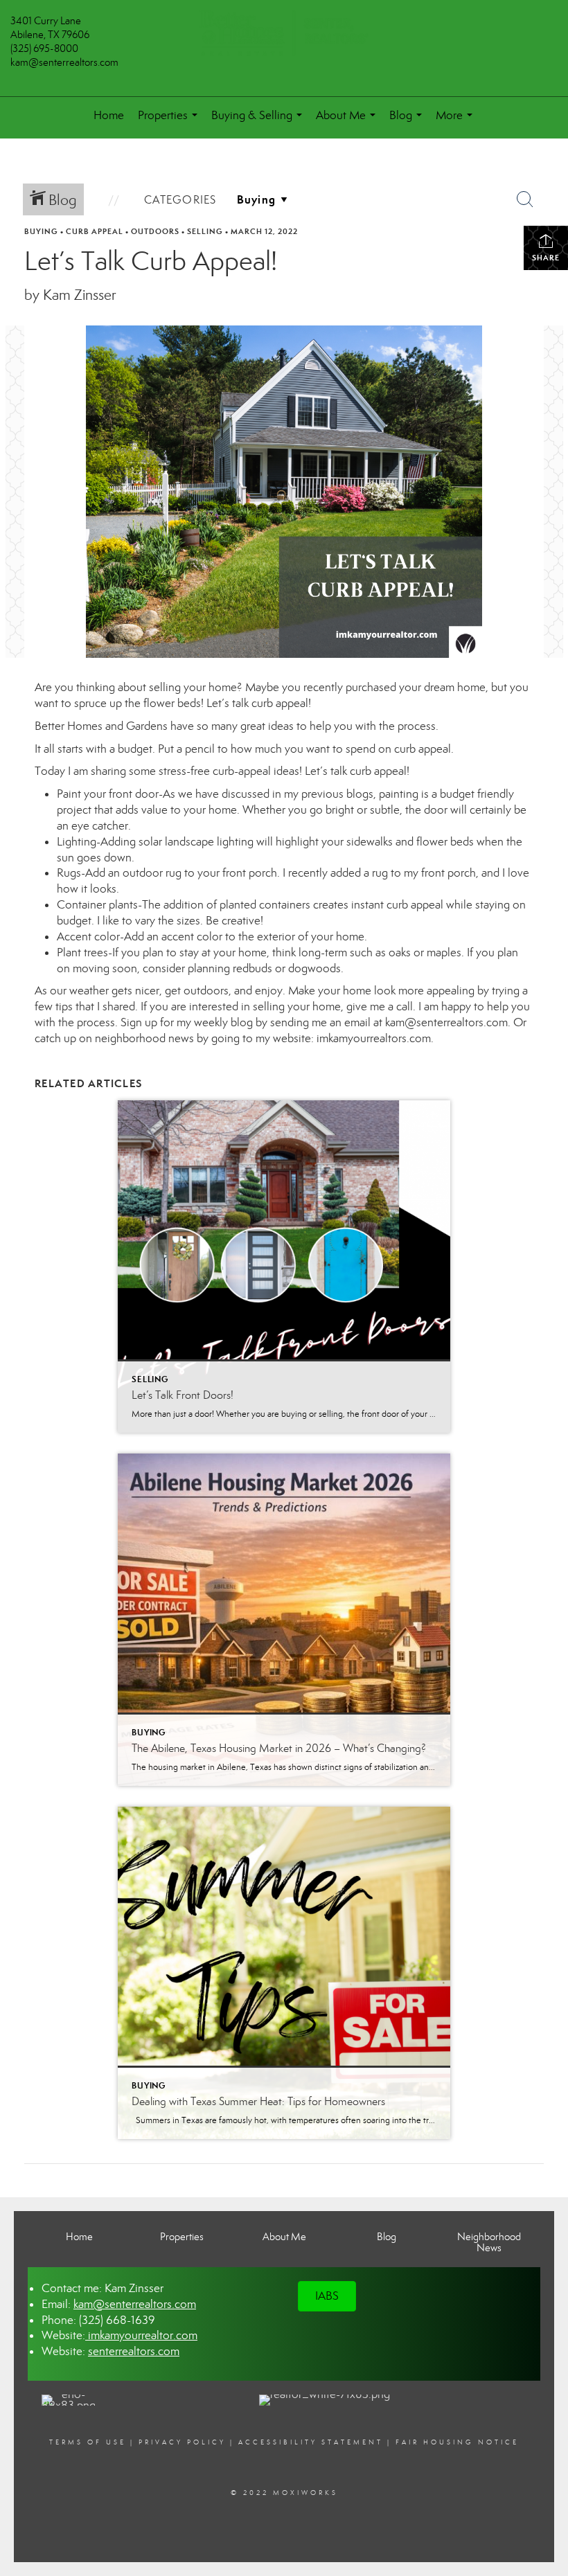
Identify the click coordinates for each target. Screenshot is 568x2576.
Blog (408, 121)
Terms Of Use (88, 2442)
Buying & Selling (259, 121)
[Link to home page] (284, 34)
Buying (41, 231)
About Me (348, 121)
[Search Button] (525, 199)
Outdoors (155, 231)
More (457, 121)
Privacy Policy (182, 2442)
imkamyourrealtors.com (374, 1038)
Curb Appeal (95, 231)
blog (242, 1022)
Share (546, 258)
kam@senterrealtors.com (64, 62)
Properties (170, 121)
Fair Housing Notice (457, 2442)
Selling (205, 231)
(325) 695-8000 (44, 48)
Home (109, 115)
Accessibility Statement (311, 2442)
